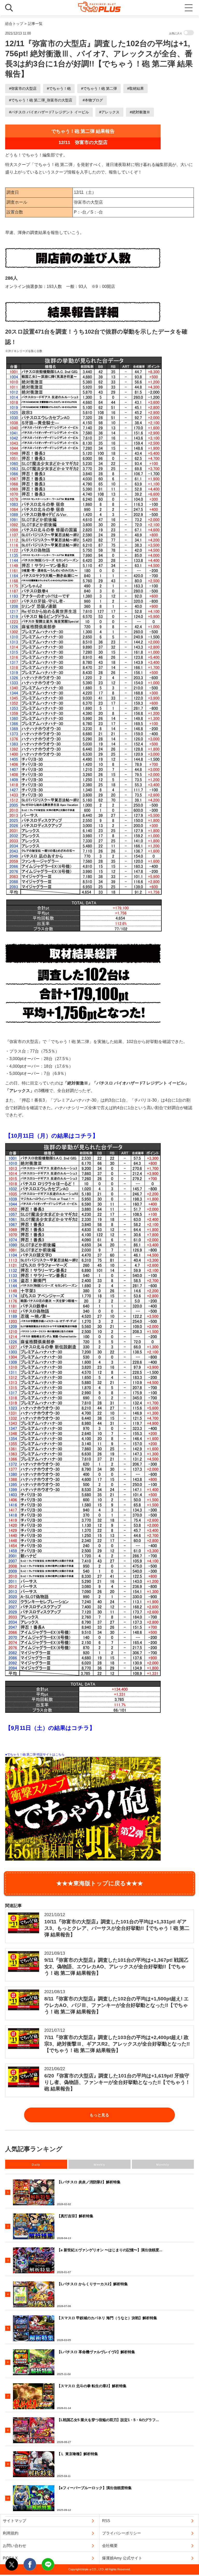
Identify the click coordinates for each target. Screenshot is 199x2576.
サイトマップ (15, 2521)
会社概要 (110, 2546)
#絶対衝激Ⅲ (140, 112)
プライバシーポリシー (122, 2533)
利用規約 (11, 2533)
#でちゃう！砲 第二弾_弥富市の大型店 (41, 100)
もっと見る (99, 2115)
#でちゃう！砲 (59, 88)
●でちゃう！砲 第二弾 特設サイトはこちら (35, 1755)
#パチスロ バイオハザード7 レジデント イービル (49, 112)
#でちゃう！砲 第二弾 (99, 88)
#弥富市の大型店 (23, 88)
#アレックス (109, 112)
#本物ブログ (93, 100)
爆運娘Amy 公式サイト (122, 2558)
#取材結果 (136, 88)
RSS (106, 2521)
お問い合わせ (15, 2546)
